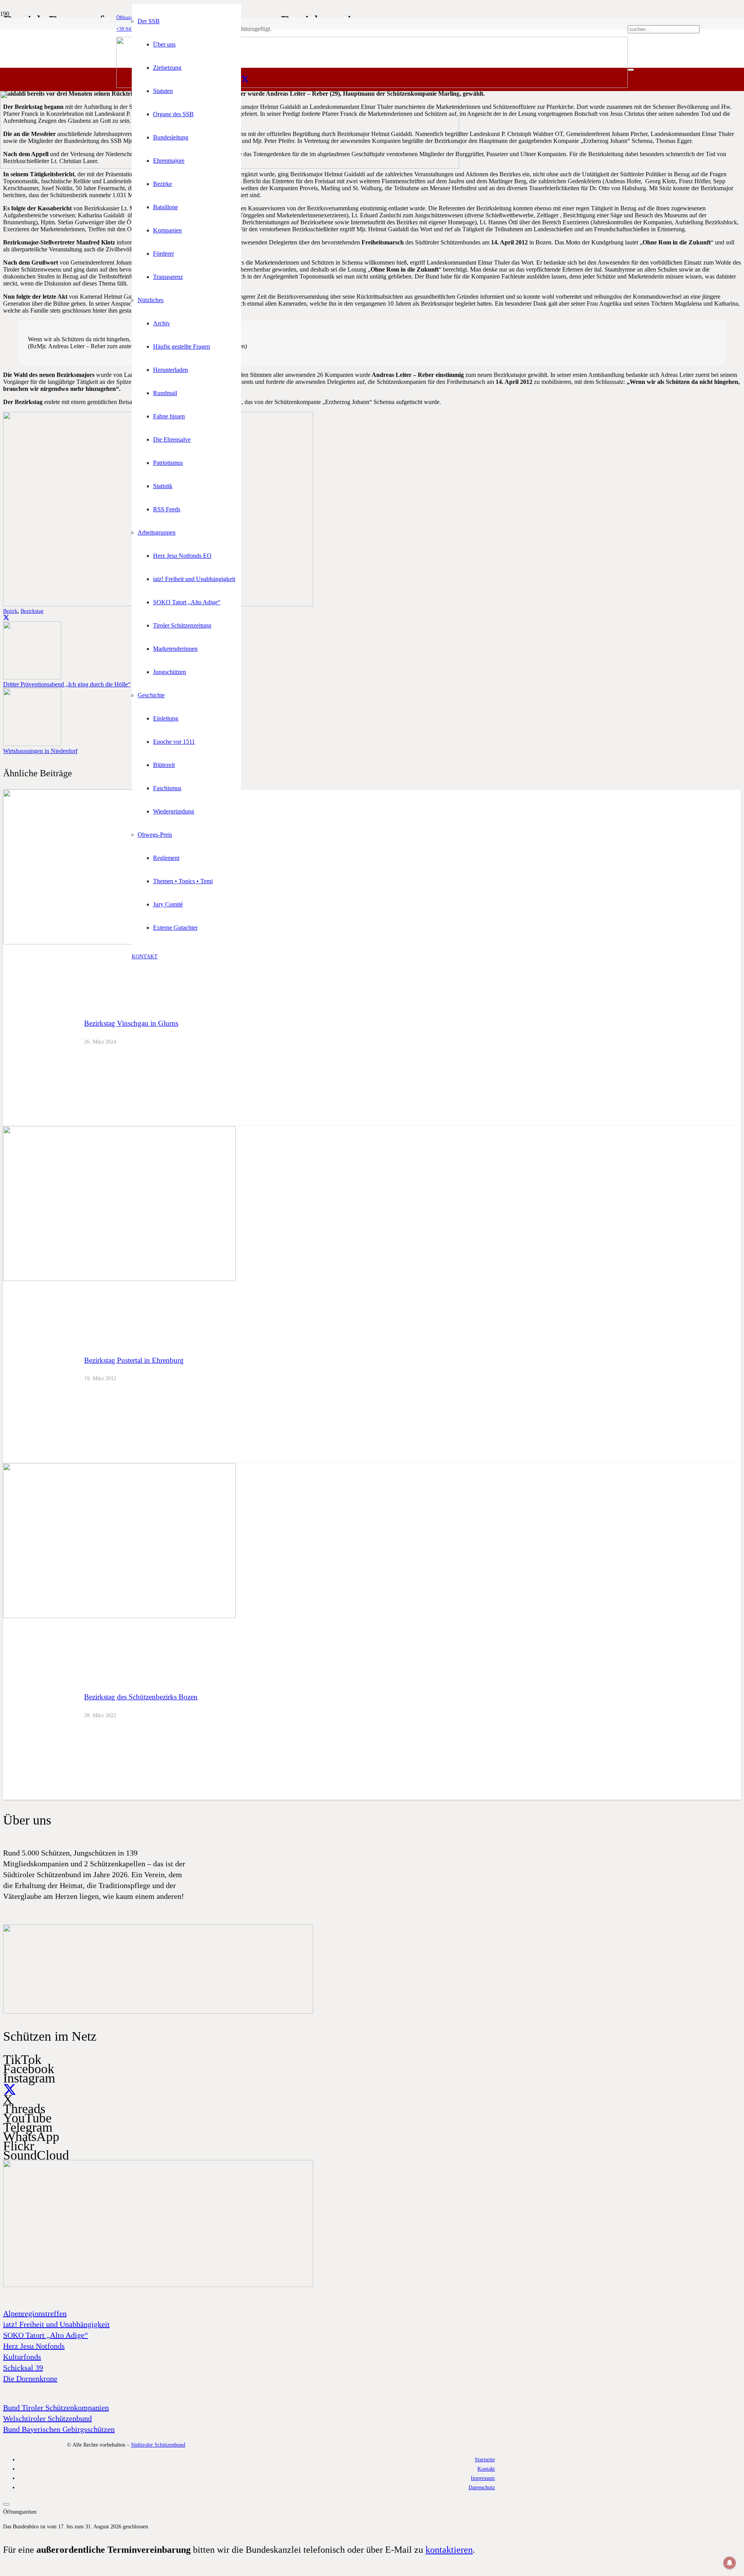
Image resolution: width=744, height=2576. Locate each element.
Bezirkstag (32, 611)
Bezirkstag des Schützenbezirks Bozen (141, 1697)
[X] (245, 79)
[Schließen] (631, 70)
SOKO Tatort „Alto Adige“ (46, 2335)
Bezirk (10, 611)
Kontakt (486, 2469)
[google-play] (158, 2012)
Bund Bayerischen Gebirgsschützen (59, 2429)
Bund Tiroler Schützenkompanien (56, 2407)
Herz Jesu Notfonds (34, 2346)
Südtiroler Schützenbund (158, 2445)
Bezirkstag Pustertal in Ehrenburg (134, 1360)
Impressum (483, 2478)
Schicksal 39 (23, 2368)
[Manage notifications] (730, 2563)
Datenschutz (482, 2487)
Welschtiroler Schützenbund (47, 2418)
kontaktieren (449, 2550)
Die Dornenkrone (30, 2378)
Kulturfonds (22, 2357)
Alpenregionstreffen (35, 2313)
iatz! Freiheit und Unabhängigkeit (56, 2324)
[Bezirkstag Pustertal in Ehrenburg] (119, 1279)
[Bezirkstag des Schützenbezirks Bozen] (119, 1616)
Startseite (485, 2459)
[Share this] (6, 618)
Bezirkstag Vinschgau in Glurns (131, 1023)
